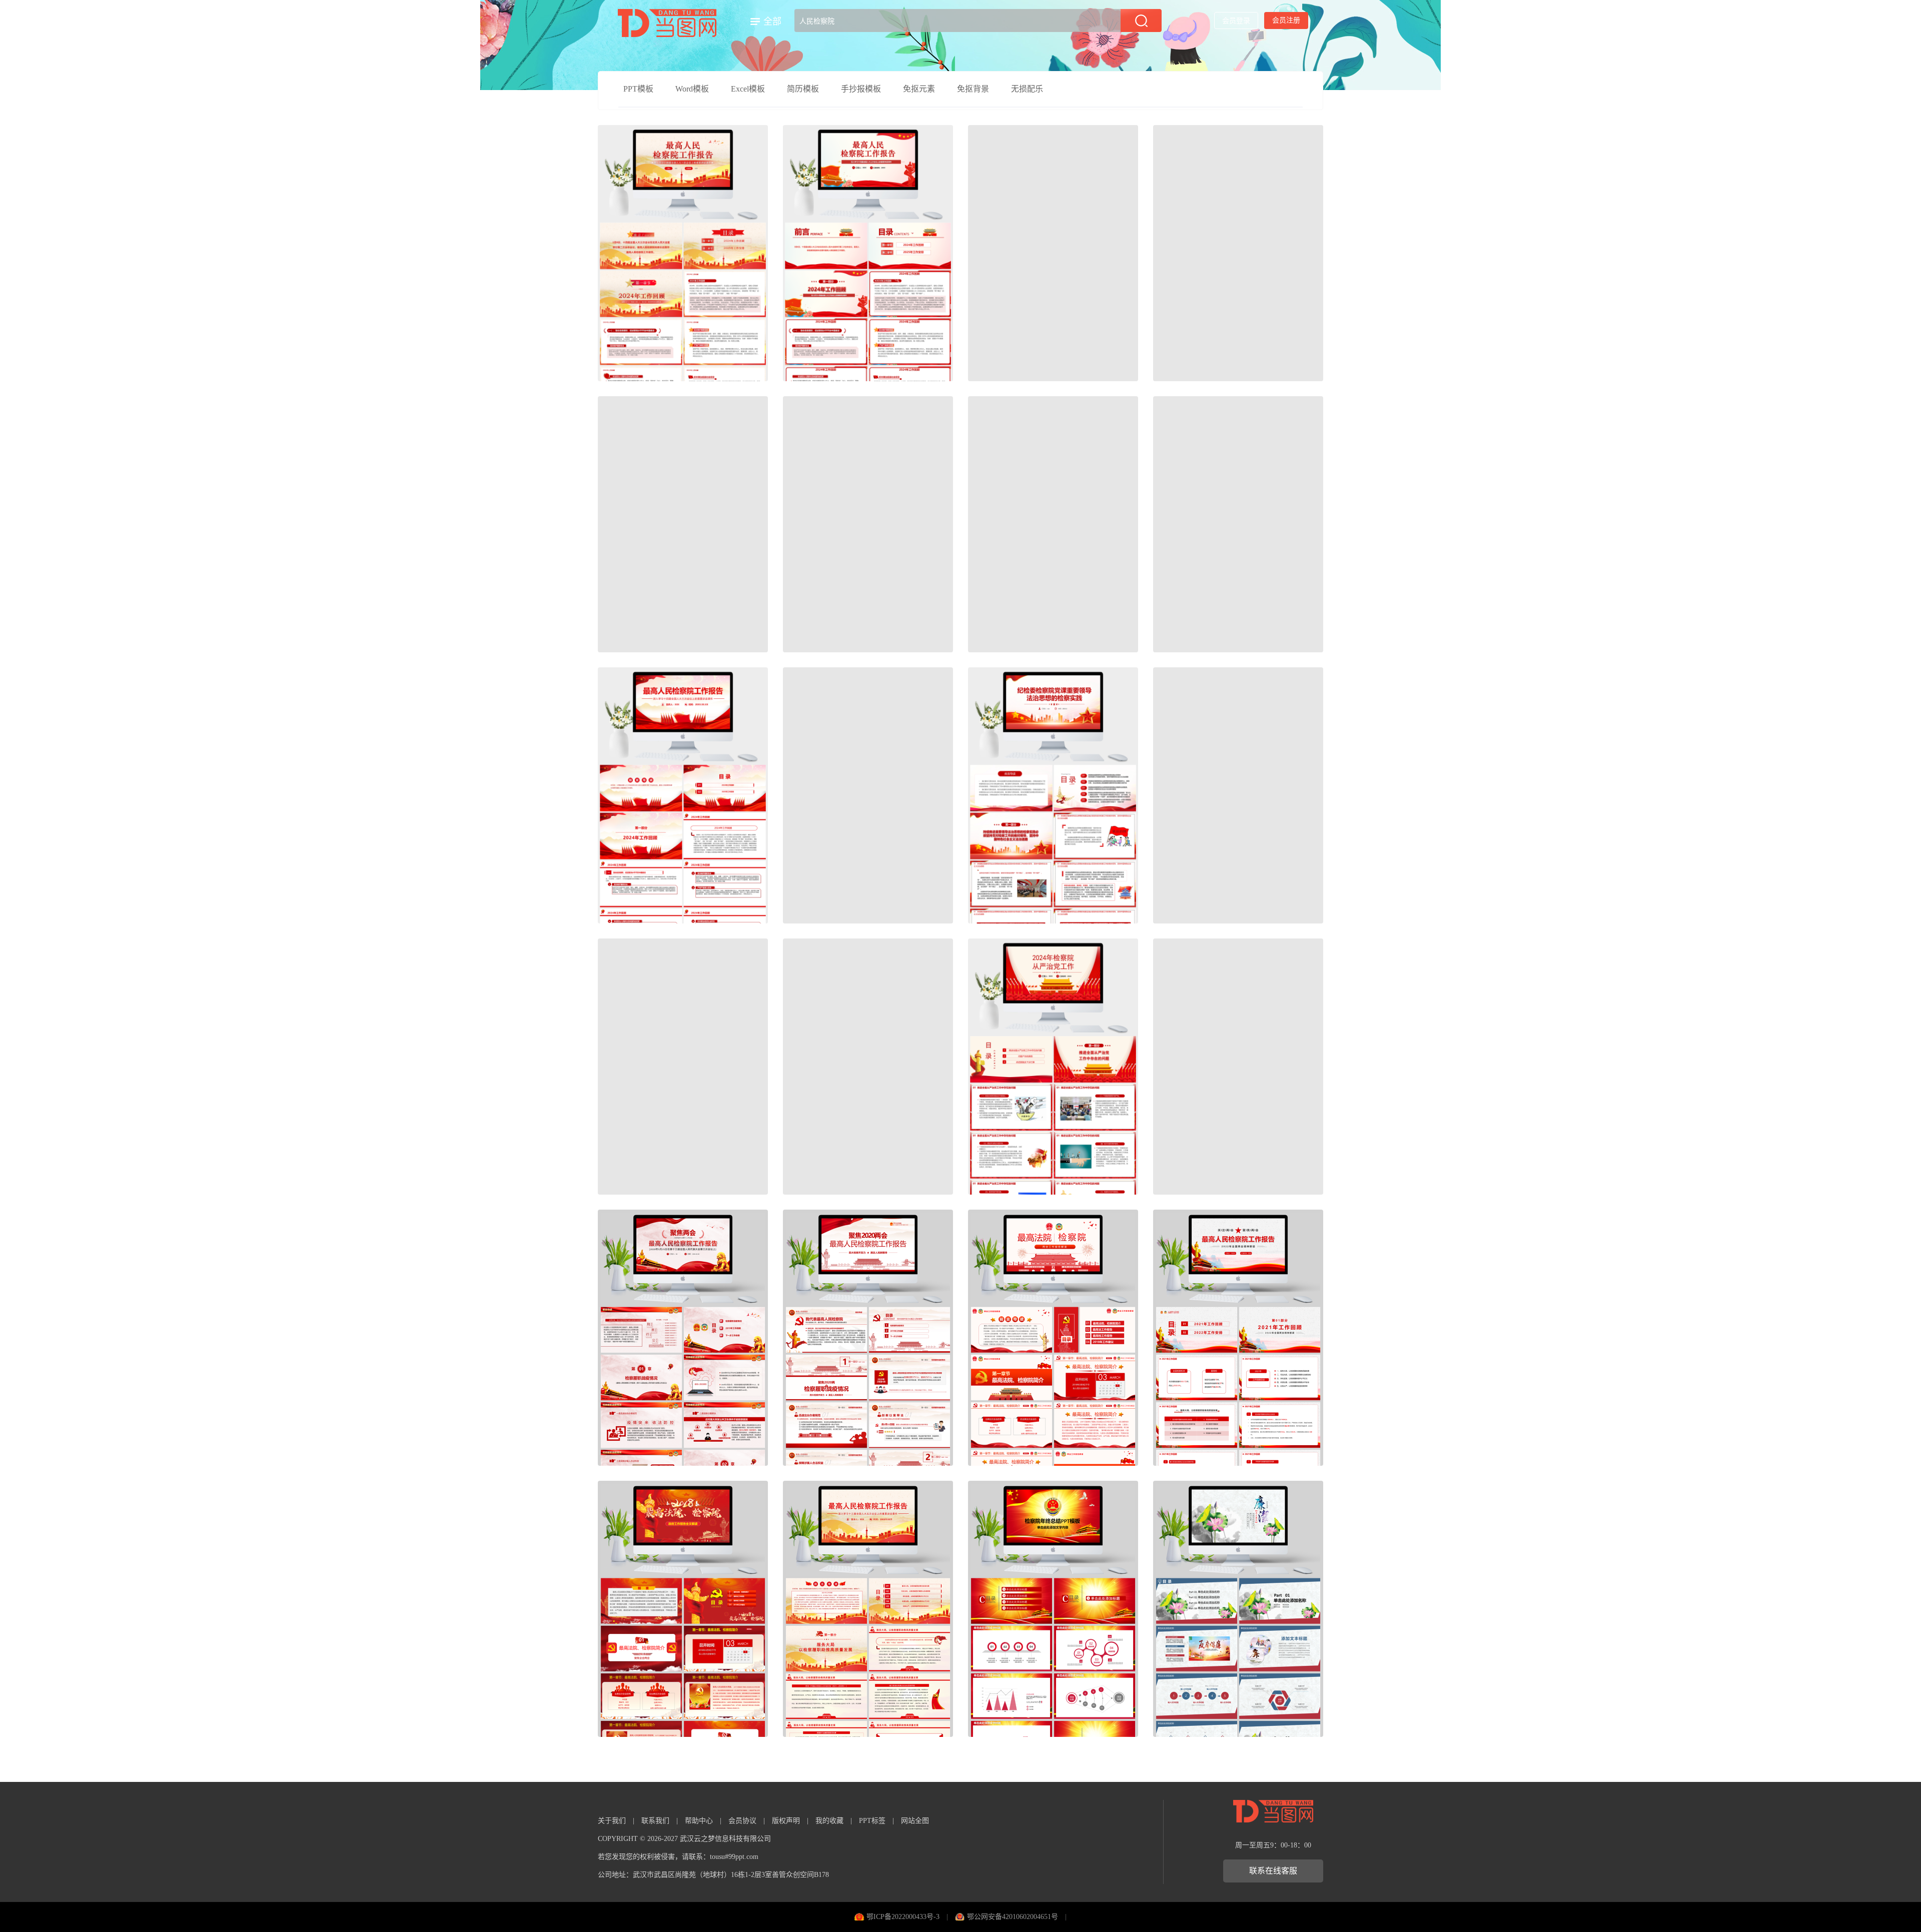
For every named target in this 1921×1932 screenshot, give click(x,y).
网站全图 (915, 1821)
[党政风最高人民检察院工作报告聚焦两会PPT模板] (683, 1338)
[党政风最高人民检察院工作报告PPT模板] (683, 253)
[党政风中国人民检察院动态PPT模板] (683, 1067)
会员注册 (1286, 20)
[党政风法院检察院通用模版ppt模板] (1238, 524)
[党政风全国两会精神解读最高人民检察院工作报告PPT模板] (1238, 1338)
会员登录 (1236, 21)
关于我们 (612, 1821)
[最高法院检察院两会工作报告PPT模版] (1053, 1338)
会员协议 (742, 1821)
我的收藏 (829, 1821)
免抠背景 (973, 89)
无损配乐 (1027, 89)
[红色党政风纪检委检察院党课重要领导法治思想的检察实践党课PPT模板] (1053, 795)
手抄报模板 (861, 89)
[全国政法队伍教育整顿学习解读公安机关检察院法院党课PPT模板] (1238, 253)
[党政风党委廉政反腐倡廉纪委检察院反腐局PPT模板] (1238, 1609)
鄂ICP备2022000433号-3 (903, 1917)
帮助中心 (699, 1821)
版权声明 (786, 1821)
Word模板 (692, 89)
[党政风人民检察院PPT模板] (868, 795)
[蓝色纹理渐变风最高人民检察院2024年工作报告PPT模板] (868, 524)
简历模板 (803, 89)
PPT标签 (872, 1821)
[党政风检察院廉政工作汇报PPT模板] (1053, 524)
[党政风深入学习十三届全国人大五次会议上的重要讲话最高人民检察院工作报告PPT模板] (868, 1609)
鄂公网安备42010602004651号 (1013, 1917)
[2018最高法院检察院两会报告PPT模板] (683, 1609)
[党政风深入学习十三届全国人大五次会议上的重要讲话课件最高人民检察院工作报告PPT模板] (1238, 1067)
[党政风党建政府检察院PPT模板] (683, 524)
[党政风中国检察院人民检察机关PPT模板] (1053, 1609)
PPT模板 (638, 89)
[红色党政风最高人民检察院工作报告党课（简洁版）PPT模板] (1238, 795)
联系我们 (655, 1821)
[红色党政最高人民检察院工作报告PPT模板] (868, 253)
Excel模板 (748, 89)
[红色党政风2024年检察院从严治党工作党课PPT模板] (1053, 1067)
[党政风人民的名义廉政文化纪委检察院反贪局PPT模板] (868, 1067)
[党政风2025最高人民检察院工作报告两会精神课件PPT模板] (683, 795)
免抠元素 (919, 89)
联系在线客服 (1273, 1871)
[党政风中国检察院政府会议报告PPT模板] (1053, 253)
